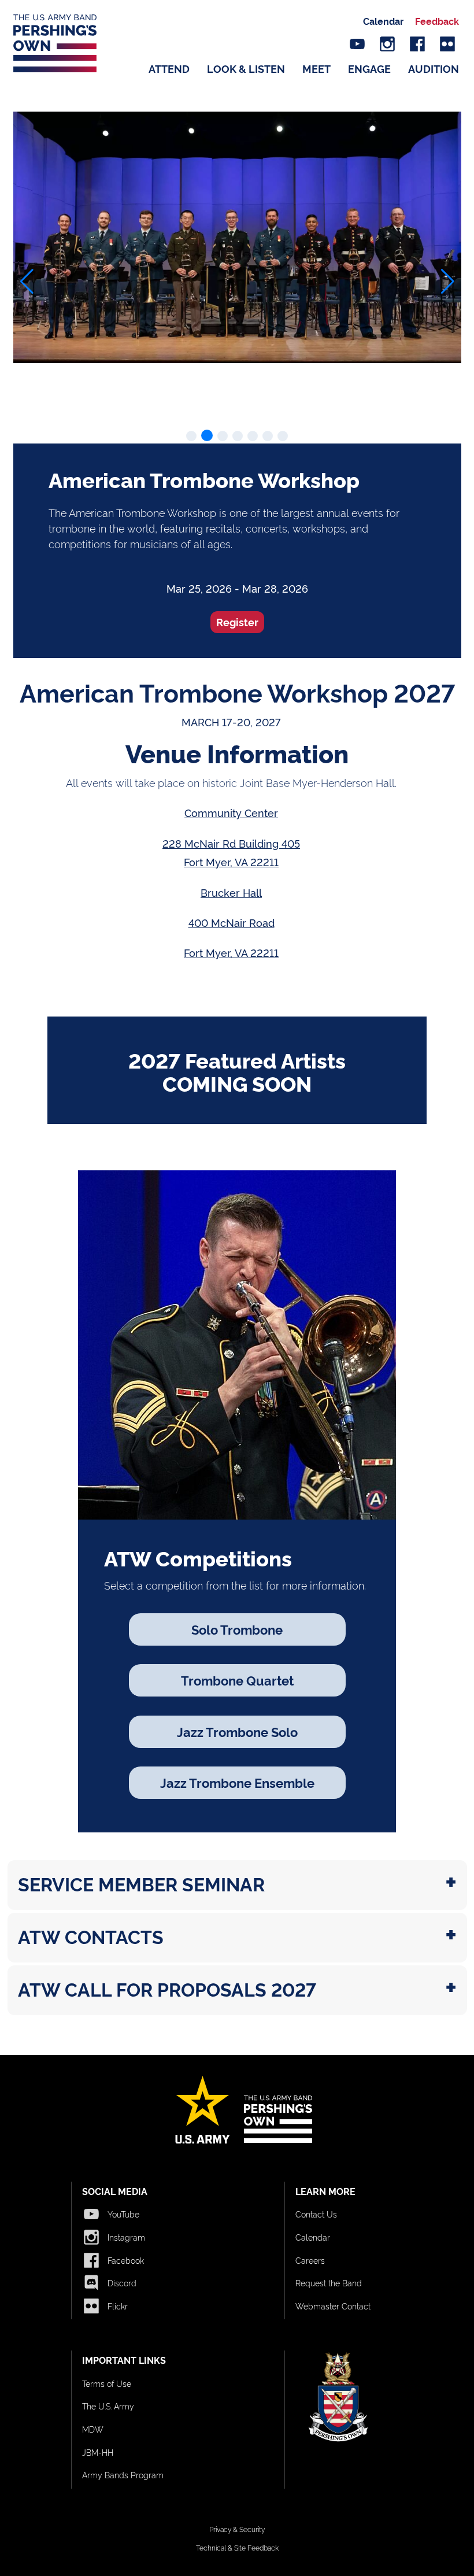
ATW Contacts (91, 1936)
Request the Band (329, 2283)
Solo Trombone (237, 1629)
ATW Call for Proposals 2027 (167, 1989)
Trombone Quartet (237, 1680)
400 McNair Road (232, 922)
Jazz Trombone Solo (237, 1731)
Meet (316, 68)
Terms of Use (107, 2383)
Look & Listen (246, 68)
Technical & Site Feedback (237, 2547)
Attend (169, 68)
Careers (310, 2260)
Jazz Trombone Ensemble (237, 1782)
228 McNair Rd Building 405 (231, 843)
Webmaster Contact (333, 2306)
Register (237, 622)
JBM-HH (98, 2452)
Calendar (383, 21)
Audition (434, 68)
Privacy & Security (237, 2529)
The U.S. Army (108, 2406)
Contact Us (316, 2214)
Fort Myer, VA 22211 (231, 862)
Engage (369, 68)
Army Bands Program (123, 2475)
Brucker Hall (231, 892)
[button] (27, 282)
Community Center (231, 812)
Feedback (437, 21)
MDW (93, 2429)
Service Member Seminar (141, 1883)
